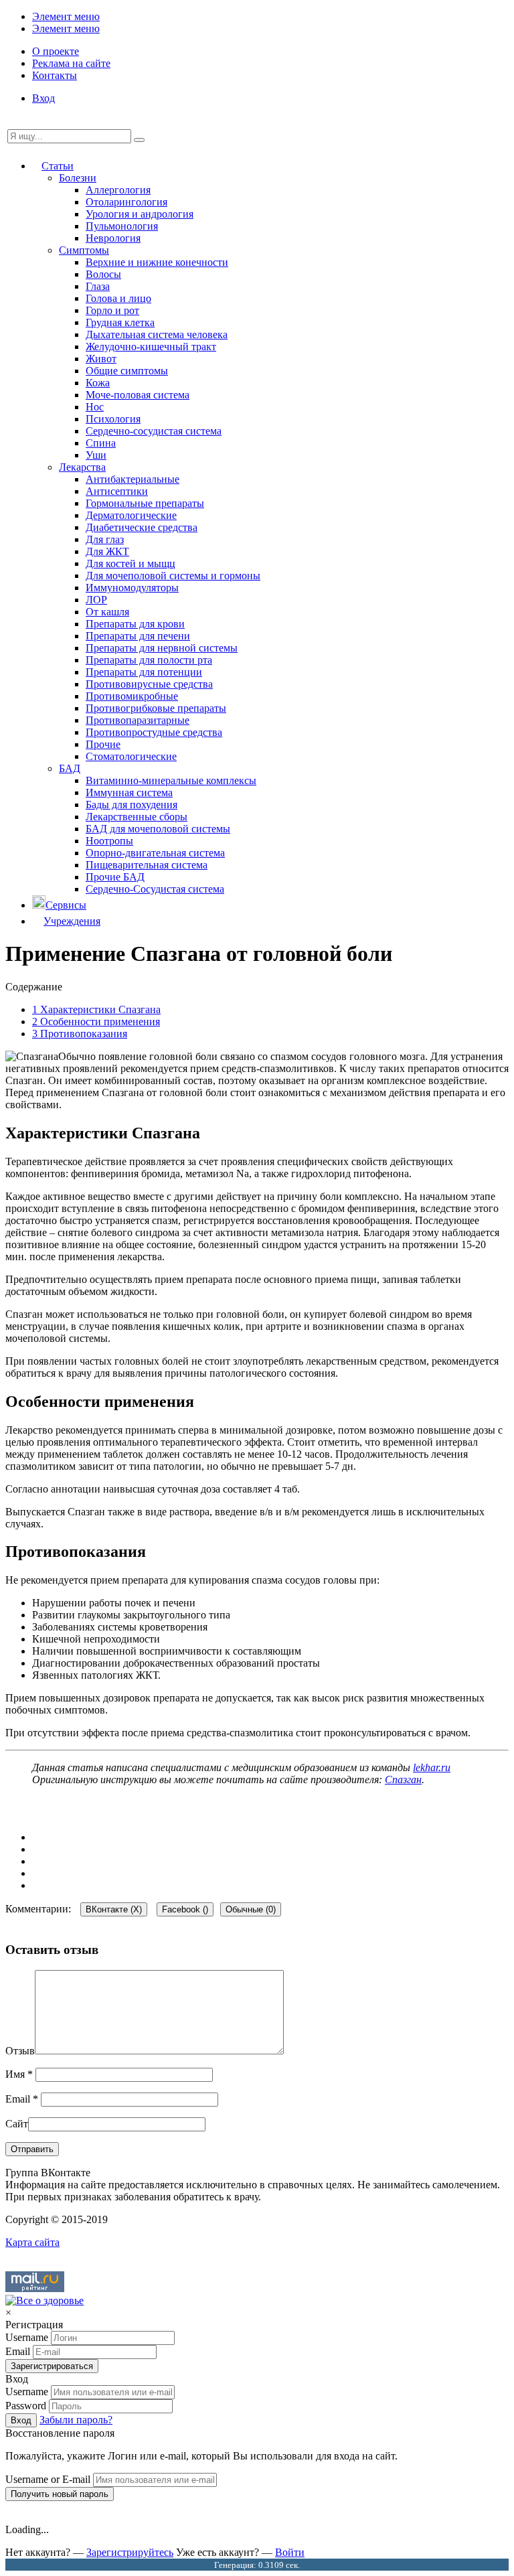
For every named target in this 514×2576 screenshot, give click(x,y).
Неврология (113, 238)
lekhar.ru (432, 1767)
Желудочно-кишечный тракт (151, 347)
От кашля (107, 612)
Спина (101, 443)
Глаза (98, 286)
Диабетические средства (142, 527)
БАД (70, 768)
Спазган (403, 1779)
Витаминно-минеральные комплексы (171, 780)
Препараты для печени (138, 636)
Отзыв (20, 2051)
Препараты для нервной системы (162, 648)
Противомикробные (132, 696)
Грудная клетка (120, 322)
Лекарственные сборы (137, 817)
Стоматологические (131, 756)
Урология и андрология (140, 214)
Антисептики (117, 491)
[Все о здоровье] (45, 2300)
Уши (96, 455)
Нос (95, 407)
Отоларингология (126, 202)
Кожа (98, 383)
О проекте (56, 51)
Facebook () (185, 1909)
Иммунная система (129, 792)
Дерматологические (131, 515)
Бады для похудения (132, 805)
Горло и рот (112, 310)
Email (22, 2099)
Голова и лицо (118, 298)
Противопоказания (80, 1034)
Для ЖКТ (107, 551)
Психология (113, 419)
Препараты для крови (135, 624)
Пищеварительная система (147, 865)
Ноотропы (109, 841)
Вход (44, 98)
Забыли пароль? (76, 2420)
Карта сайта (32, 2242)
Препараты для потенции (144, 672)
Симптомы (84, 250)
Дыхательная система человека (157, 334)
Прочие (103, 744)
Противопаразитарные (138, 720)
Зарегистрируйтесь (130, 2552)
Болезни (78, 178)
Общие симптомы (127, 371)
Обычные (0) (251, 1909)
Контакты (55, 75)
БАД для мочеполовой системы (158, 829)
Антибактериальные (133, 479)
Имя (19, 2074)
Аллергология (118, 190)
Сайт (17, 2124)
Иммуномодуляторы (132, 588)
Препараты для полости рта (149, 660)
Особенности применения (96, 1021)
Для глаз (105, 539)
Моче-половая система (138, 395)
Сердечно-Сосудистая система (155, 889)
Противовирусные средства (149, 684)
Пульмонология (122, 226)
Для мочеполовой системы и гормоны (173, 576)
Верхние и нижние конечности (157, 262)
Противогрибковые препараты (156, 708)
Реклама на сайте (71, 63)
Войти (290, 2552)
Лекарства (82, 467)
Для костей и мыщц (131, 563)
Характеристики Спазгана (96, 1009)
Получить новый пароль (60, 2494)
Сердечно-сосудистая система (154, 431)
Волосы (103, 274)
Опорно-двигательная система (155, 853)
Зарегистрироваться (52, 2366)
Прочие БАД (115, 877)
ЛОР (96, 600)
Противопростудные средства (154, 732)
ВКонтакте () (114, 1909)
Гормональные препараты (145, 503)
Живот (101, 359)
